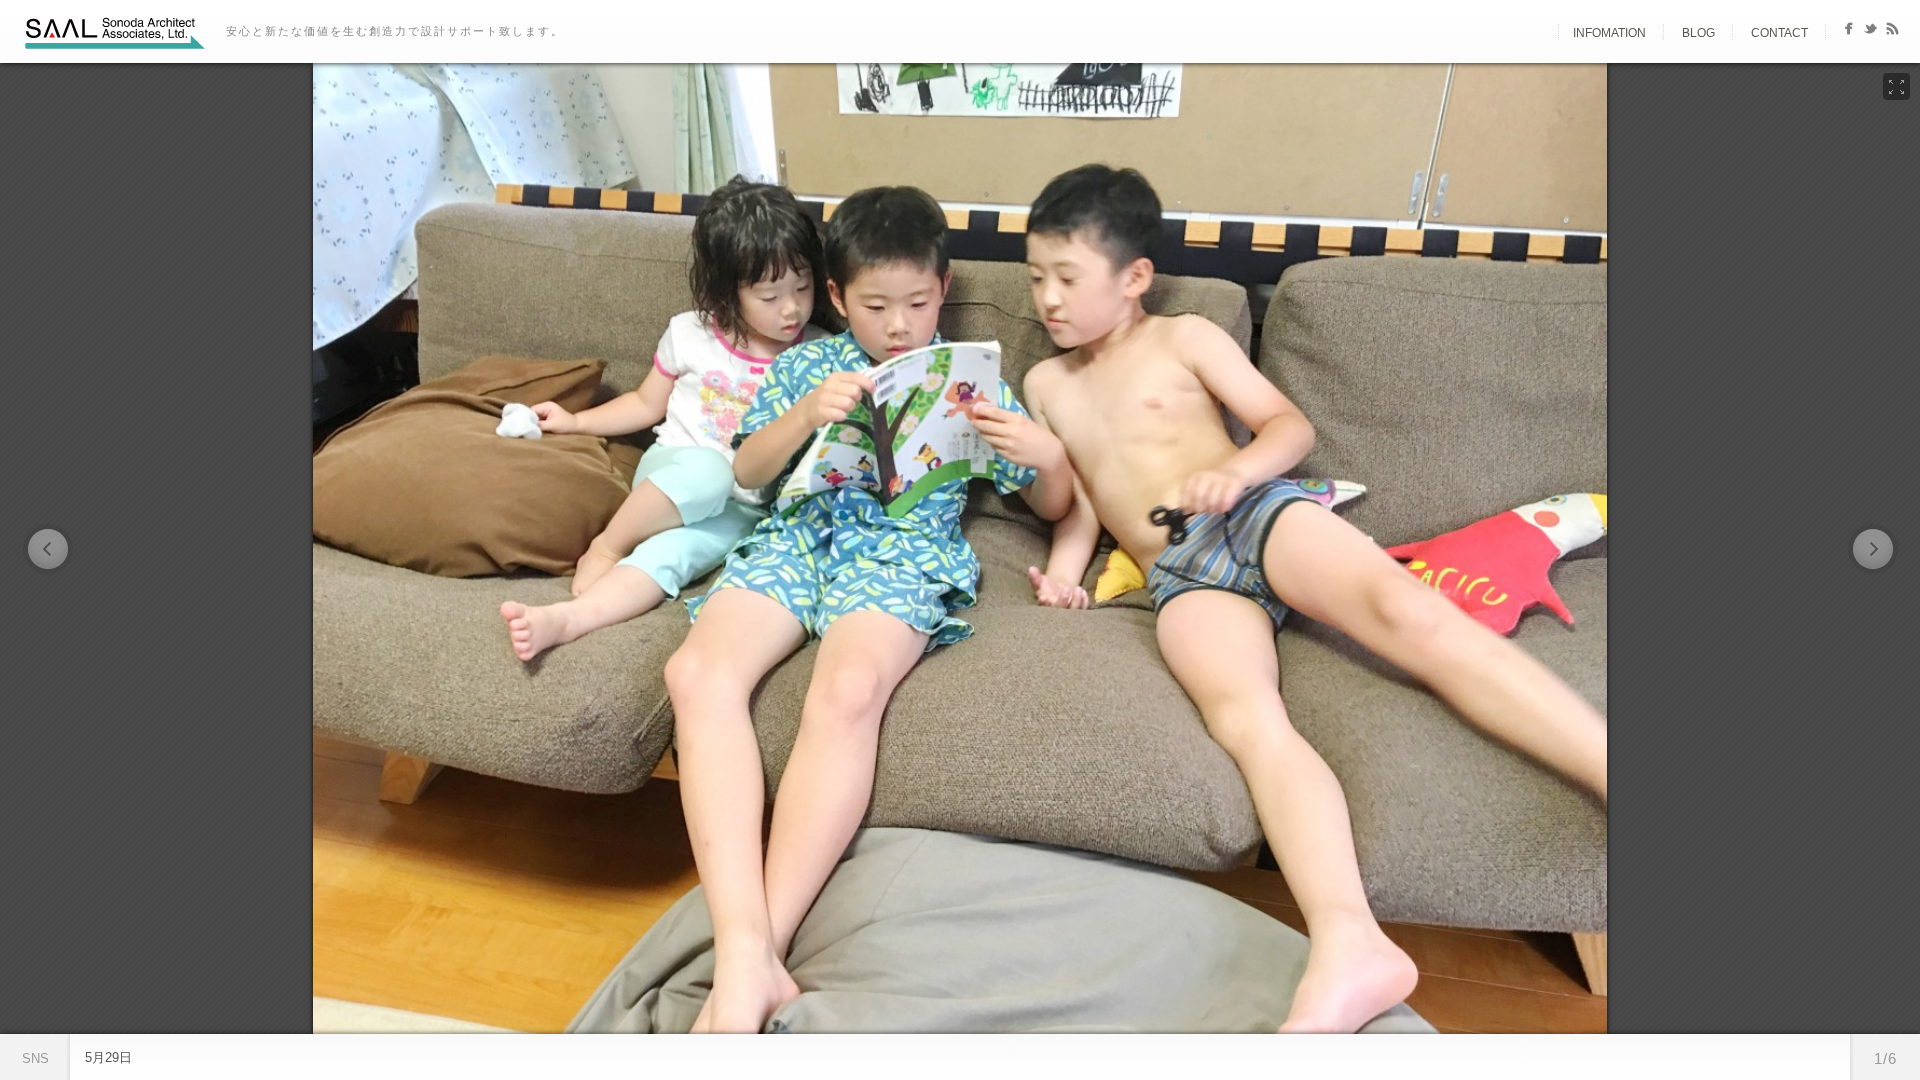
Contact (1779, 33)
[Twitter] (1870, 32)
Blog (1698, 33)
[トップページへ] (1541, 33)
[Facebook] (1848, 32)
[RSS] (1892, 32)
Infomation (1609, 33)
